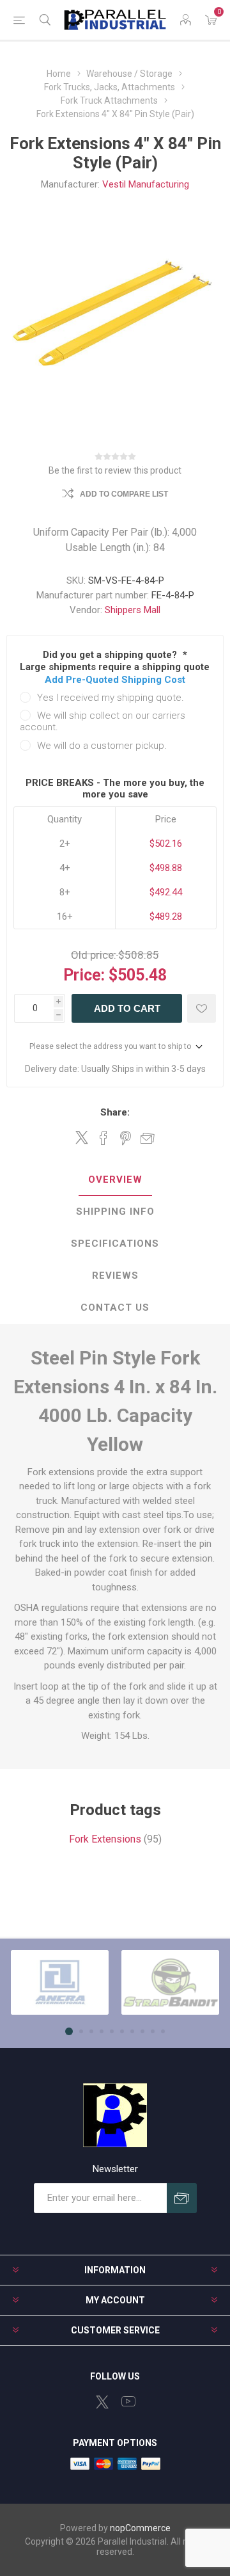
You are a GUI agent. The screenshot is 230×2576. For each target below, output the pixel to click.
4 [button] (102, 2031)
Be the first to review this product (115, 470)
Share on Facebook (103, 1138)
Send (182, 2198)
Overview (115, 1180)
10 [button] (163, 2031)
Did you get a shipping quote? (111, 655)
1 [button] (69, 2031)
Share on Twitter (82, 1137)
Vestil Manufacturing (146, 184)
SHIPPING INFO (115, 1212)
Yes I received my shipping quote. (111, 698)
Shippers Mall (133, 610)
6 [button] (122, 2031)
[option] (60, 1982)
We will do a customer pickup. (102, 746)
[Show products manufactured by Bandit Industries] (170, 1982)
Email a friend (148, 1138)
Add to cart (127, 1008)
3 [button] (91, 2031)
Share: (115, 1112)
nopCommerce (140, 2528)
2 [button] (81, 2031)
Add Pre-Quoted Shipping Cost (115, 680)
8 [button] (142, 2031)
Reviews (115, 1276)
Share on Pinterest (126, 1138)
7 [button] (132, 2031)
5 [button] (112, 2031)
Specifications (115, 1244)
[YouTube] (128, 2401)
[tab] (115, 1180)
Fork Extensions (105, 1839)
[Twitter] (102, 2402)
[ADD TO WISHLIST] (202, 1008)
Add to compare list (124, 494)
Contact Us (115, 1308)
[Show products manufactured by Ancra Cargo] (60, 1982)
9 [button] (153, 2031)
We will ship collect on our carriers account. (103, 721)
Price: (84, 975)
